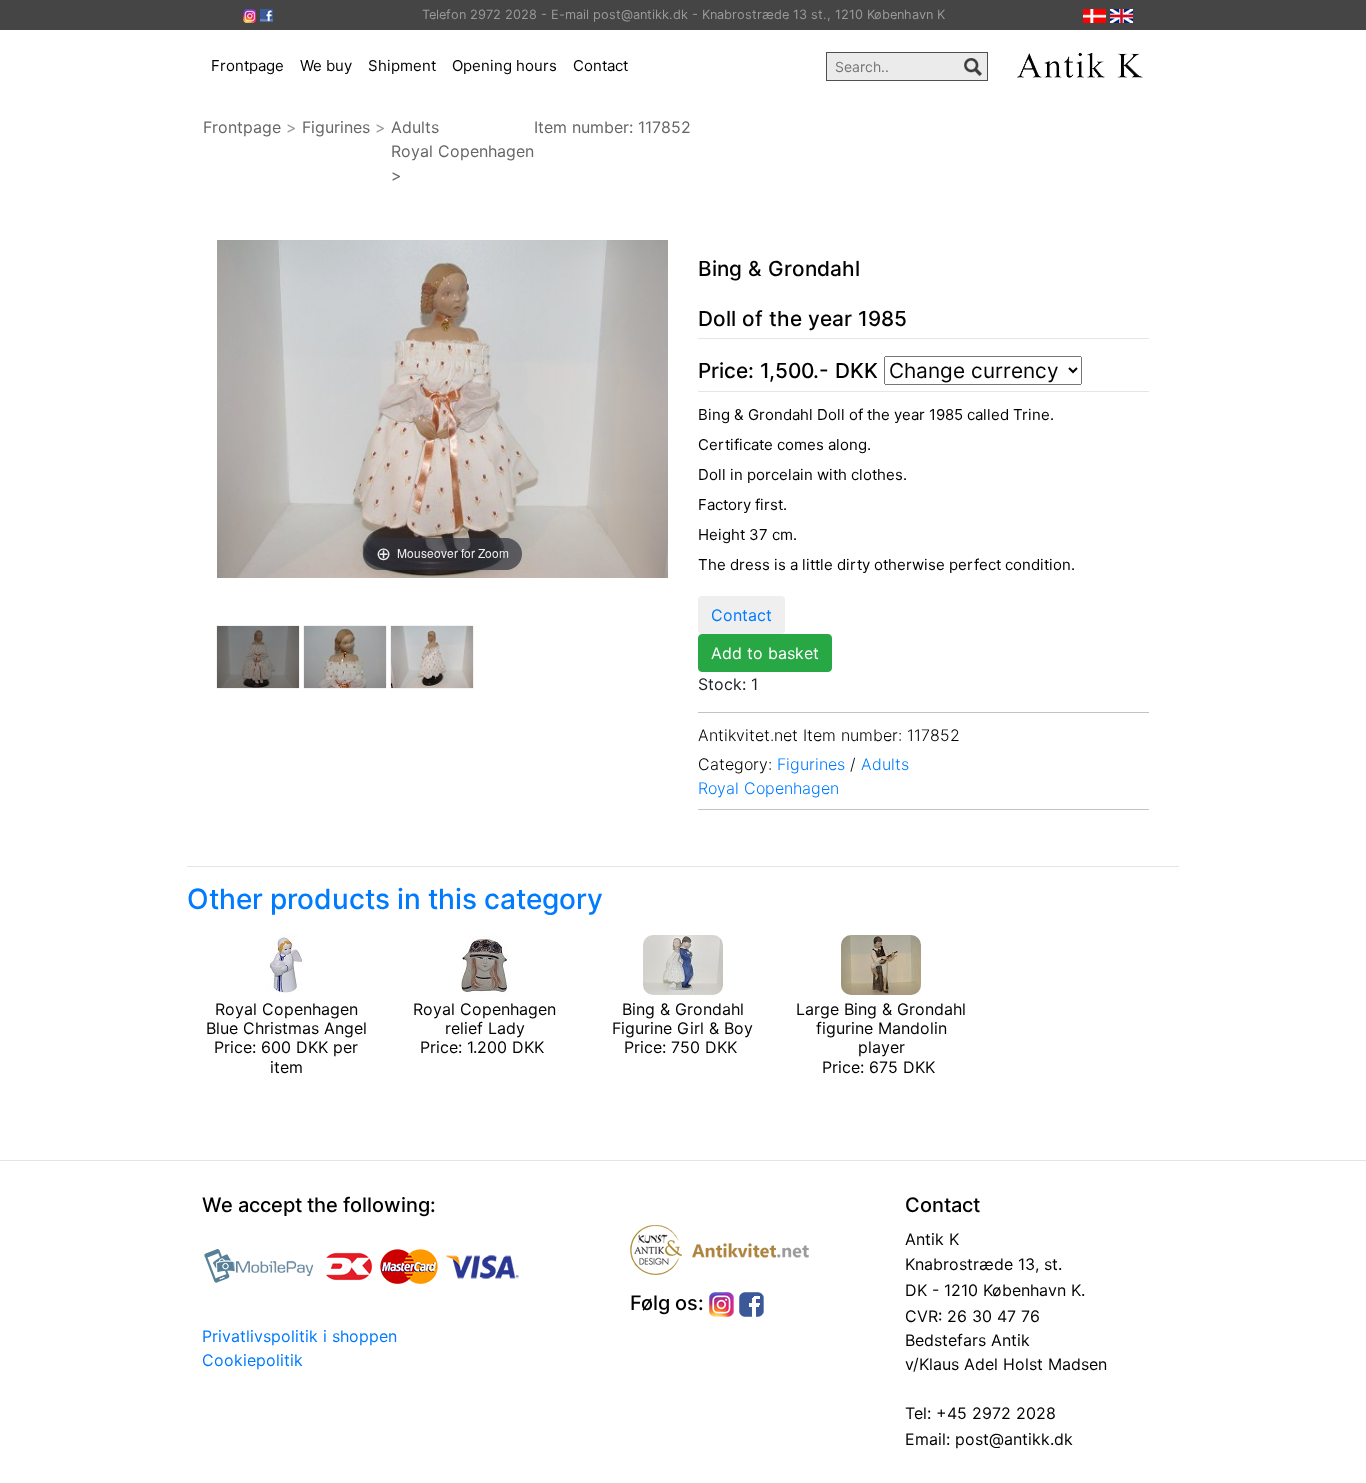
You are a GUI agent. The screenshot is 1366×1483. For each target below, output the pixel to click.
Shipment (402, 65)
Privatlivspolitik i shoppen (299, 1336)
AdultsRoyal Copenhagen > (462, 151)
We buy (326, 65)
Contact (600, 65)
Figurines (336, 127)
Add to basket (765, 653)
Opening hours (504, 65)
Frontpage (247, 65)
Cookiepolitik (252, 1360)
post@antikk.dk (1011, 1439)
